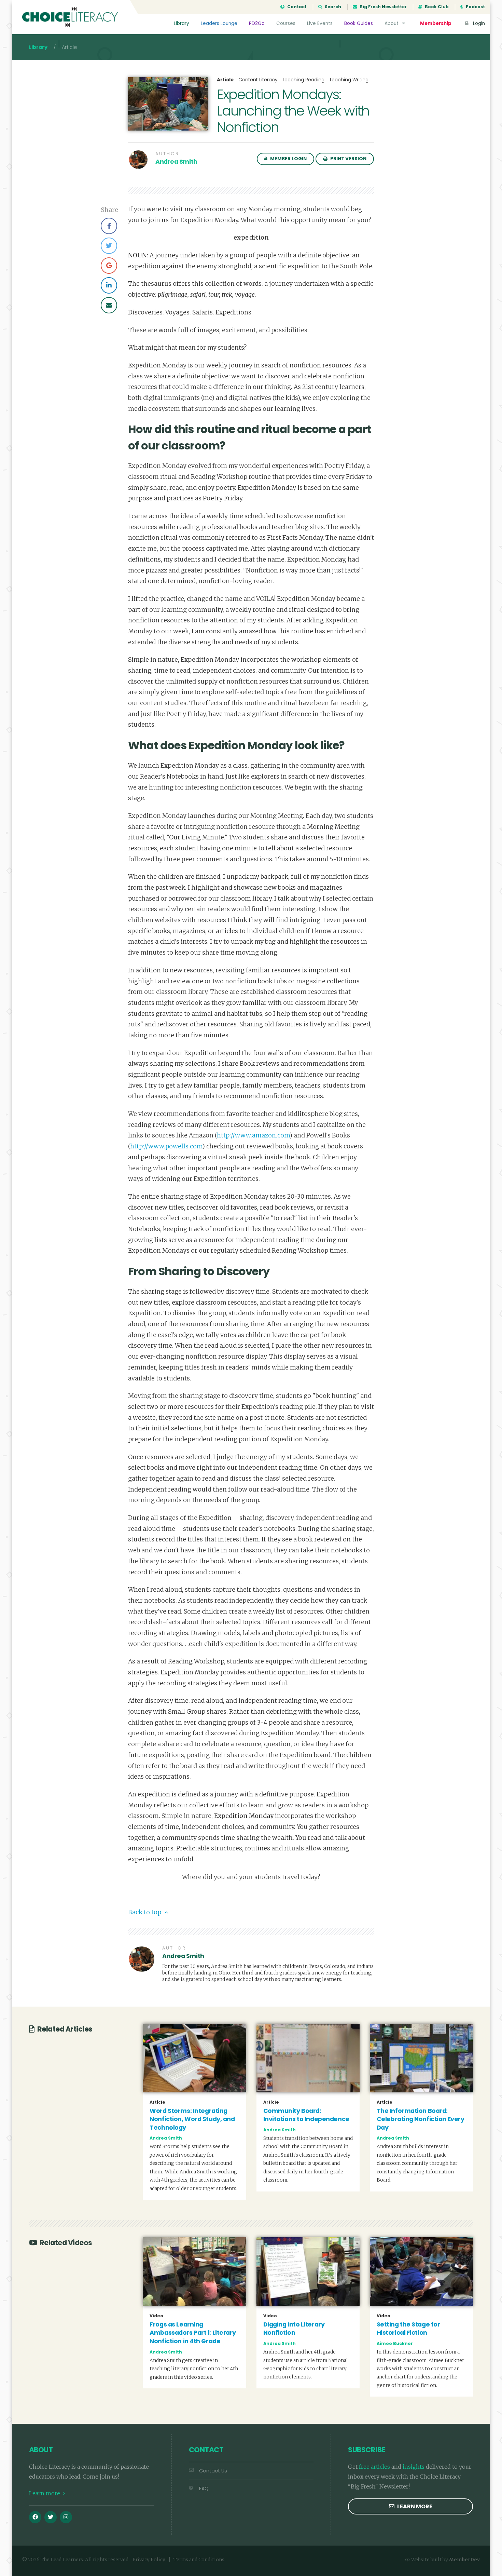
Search (332, 7)
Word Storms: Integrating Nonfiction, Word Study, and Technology (192, 2119)
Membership (436, 23)
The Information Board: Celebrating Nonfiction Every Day (421, 2119)
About (392, 23)
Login (478, 23)
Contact (296, 7)
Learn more (45, 2493)
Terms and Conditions (199, 2560)
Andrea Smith (176, 162)
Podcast (475, 7)
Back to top (145, 1912)
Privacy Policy (149, 2560)
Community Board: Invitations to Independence (306, 2115)
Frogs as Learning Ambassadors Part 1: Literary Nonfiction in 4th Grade (193, 2333)
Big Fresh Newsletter (383, 7)
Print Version (348, 159)
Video (156, 2316)
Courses (286, 23)
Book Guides (359, 23)
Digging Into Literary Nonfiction (294, 2329)
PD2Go (257, 23)
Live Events (320, 23)
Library (182, 23)
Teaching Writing (349, 80)
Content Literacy (258, 80)
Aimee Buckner (395, 2343)
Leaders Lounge (219, 23)
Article (225, 80)
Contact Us (213, 2471)
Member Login (288, 159)
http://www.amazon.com (253, 1135)
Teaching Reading (303, 80)
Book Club (436, 7)
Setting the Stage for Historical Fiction (408, 2329)
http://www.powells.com (166, 1146)
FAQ (204, 2489)
